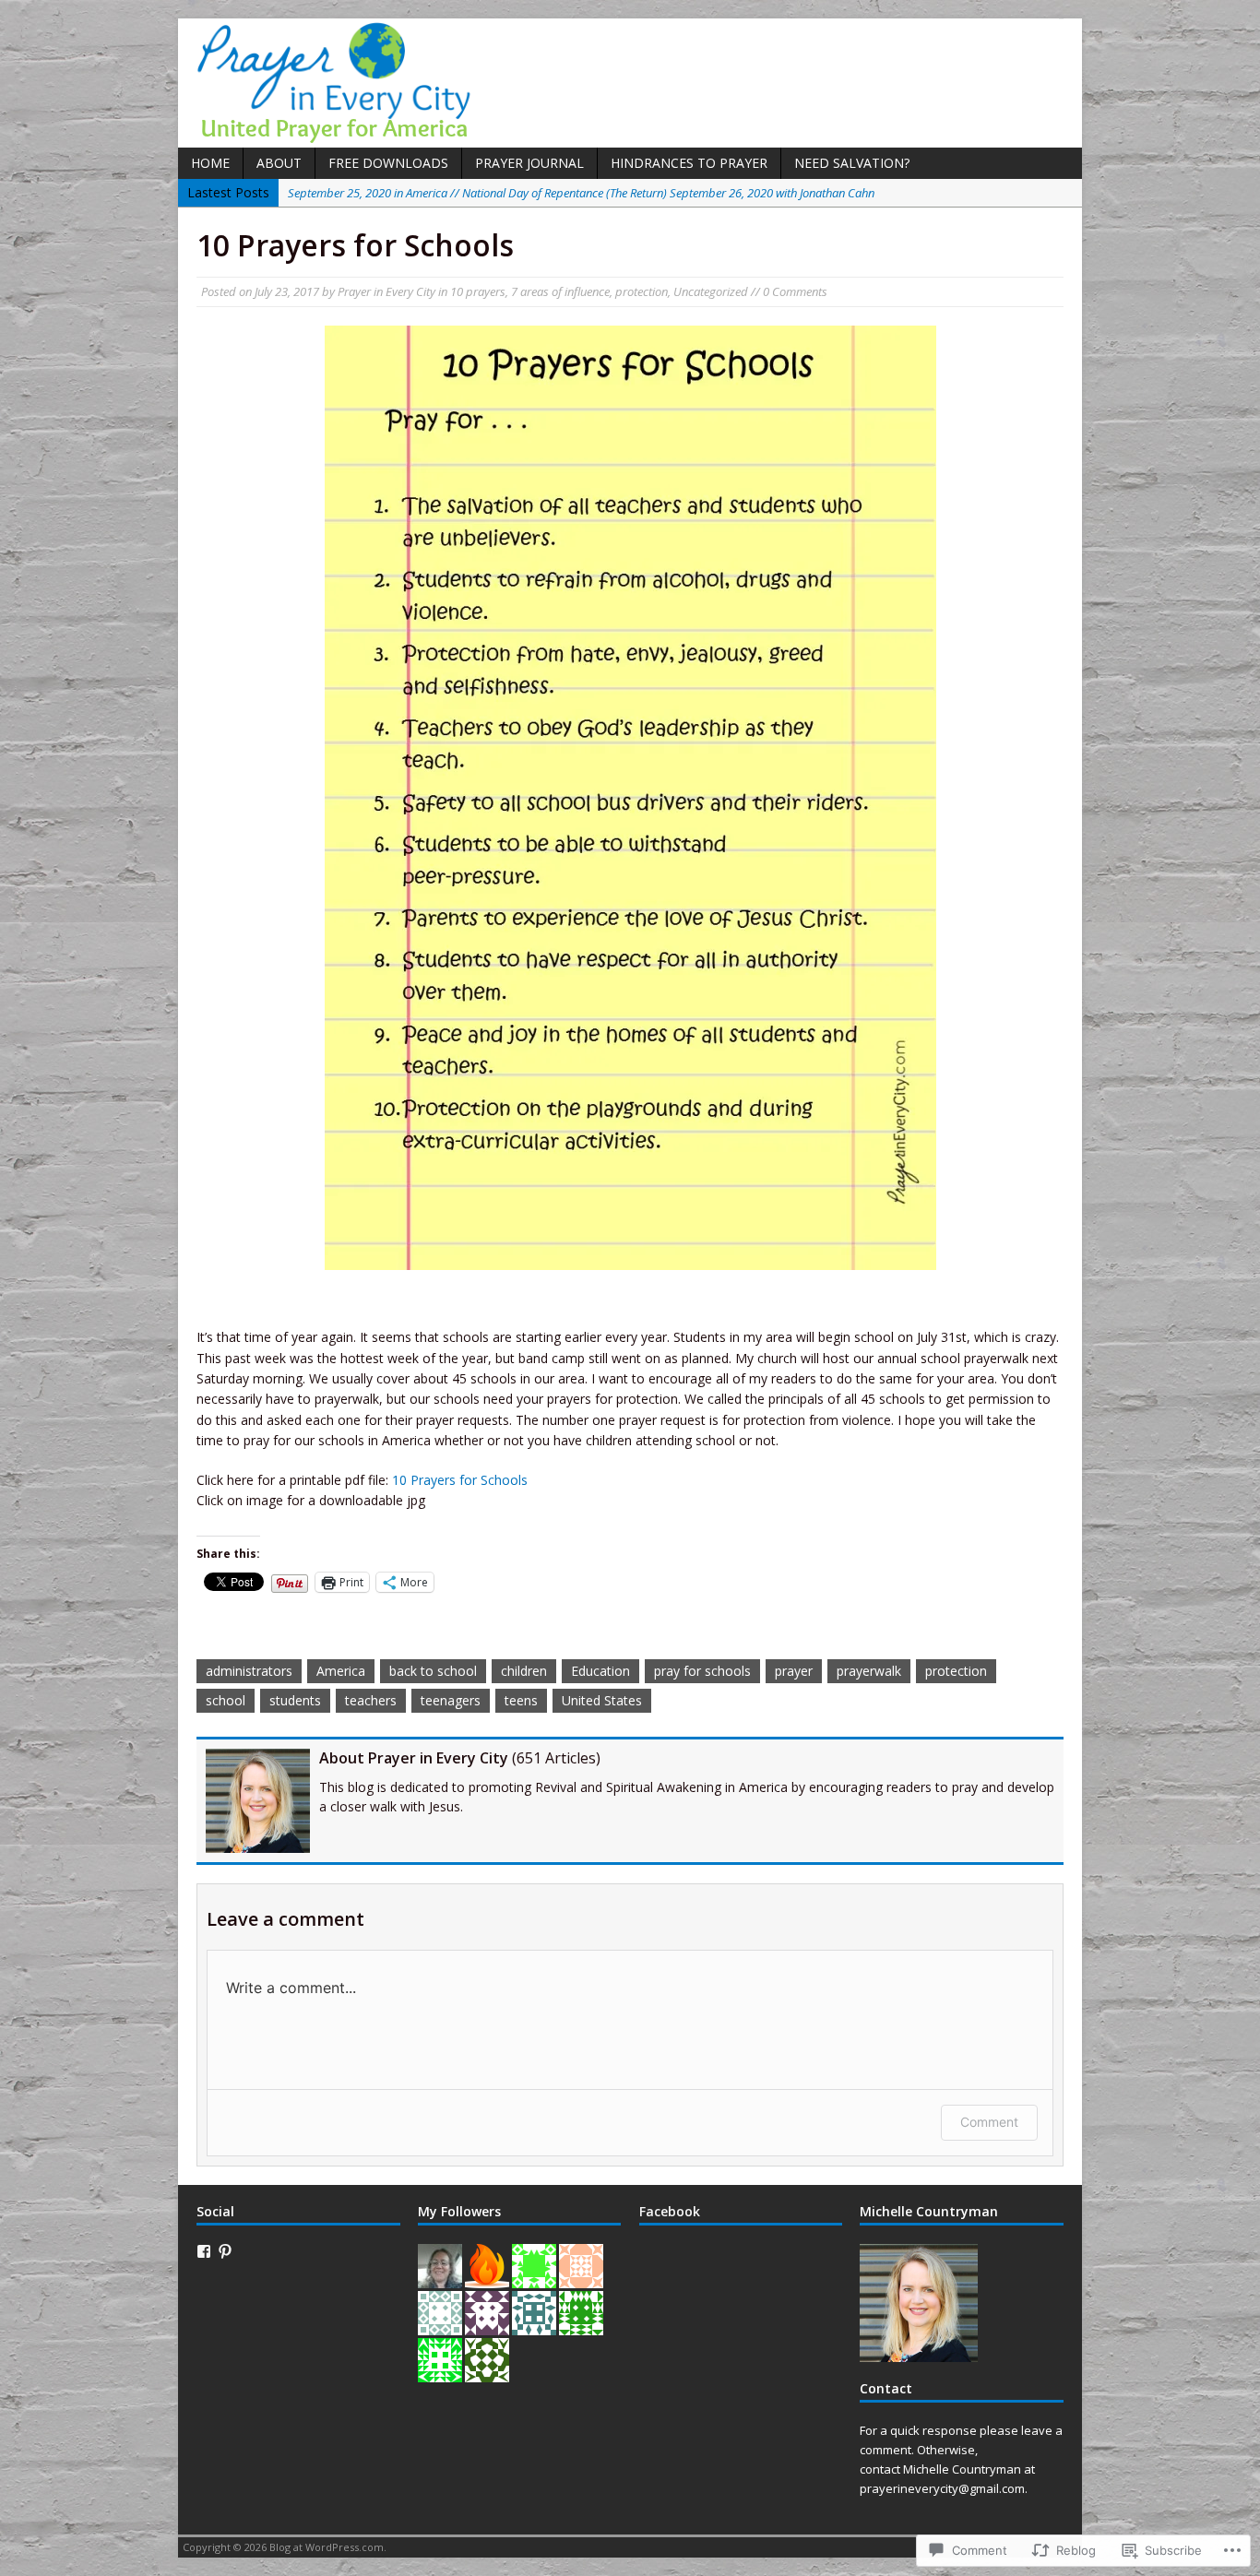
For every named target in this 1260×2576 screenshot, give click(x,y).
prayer (794, 1671)
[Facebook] (204, 2251)
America (341, 1671)
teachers (371, 1700)
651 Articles (556, 1758)
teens (521, 1700)
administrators (249, 1671)
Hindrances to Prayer (689, 163)
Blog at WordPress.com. (328, 2547)
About (279, 163)
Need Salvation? (852, 163)
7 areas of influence (560, 291)
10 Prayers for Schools (460, 1480)
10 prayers (478, 291)
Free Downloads (388, 163)
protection (642, 291)
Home (210, 163)
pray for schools (702, 1671)
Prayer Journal (529, 163)
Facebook (670, 2211)
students (295, 1700)
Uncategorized (711, 291)
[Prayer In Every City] (630, 83)
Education (600, 1671)
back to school (433, 1671)
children (524, 1671)
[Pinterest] (225, 2251)
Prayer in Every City (386, 291)
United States (602, 1700)
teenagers (451, 1700)
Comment (989, 2122)
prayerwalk (869, 1671)
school (226, 1700)
